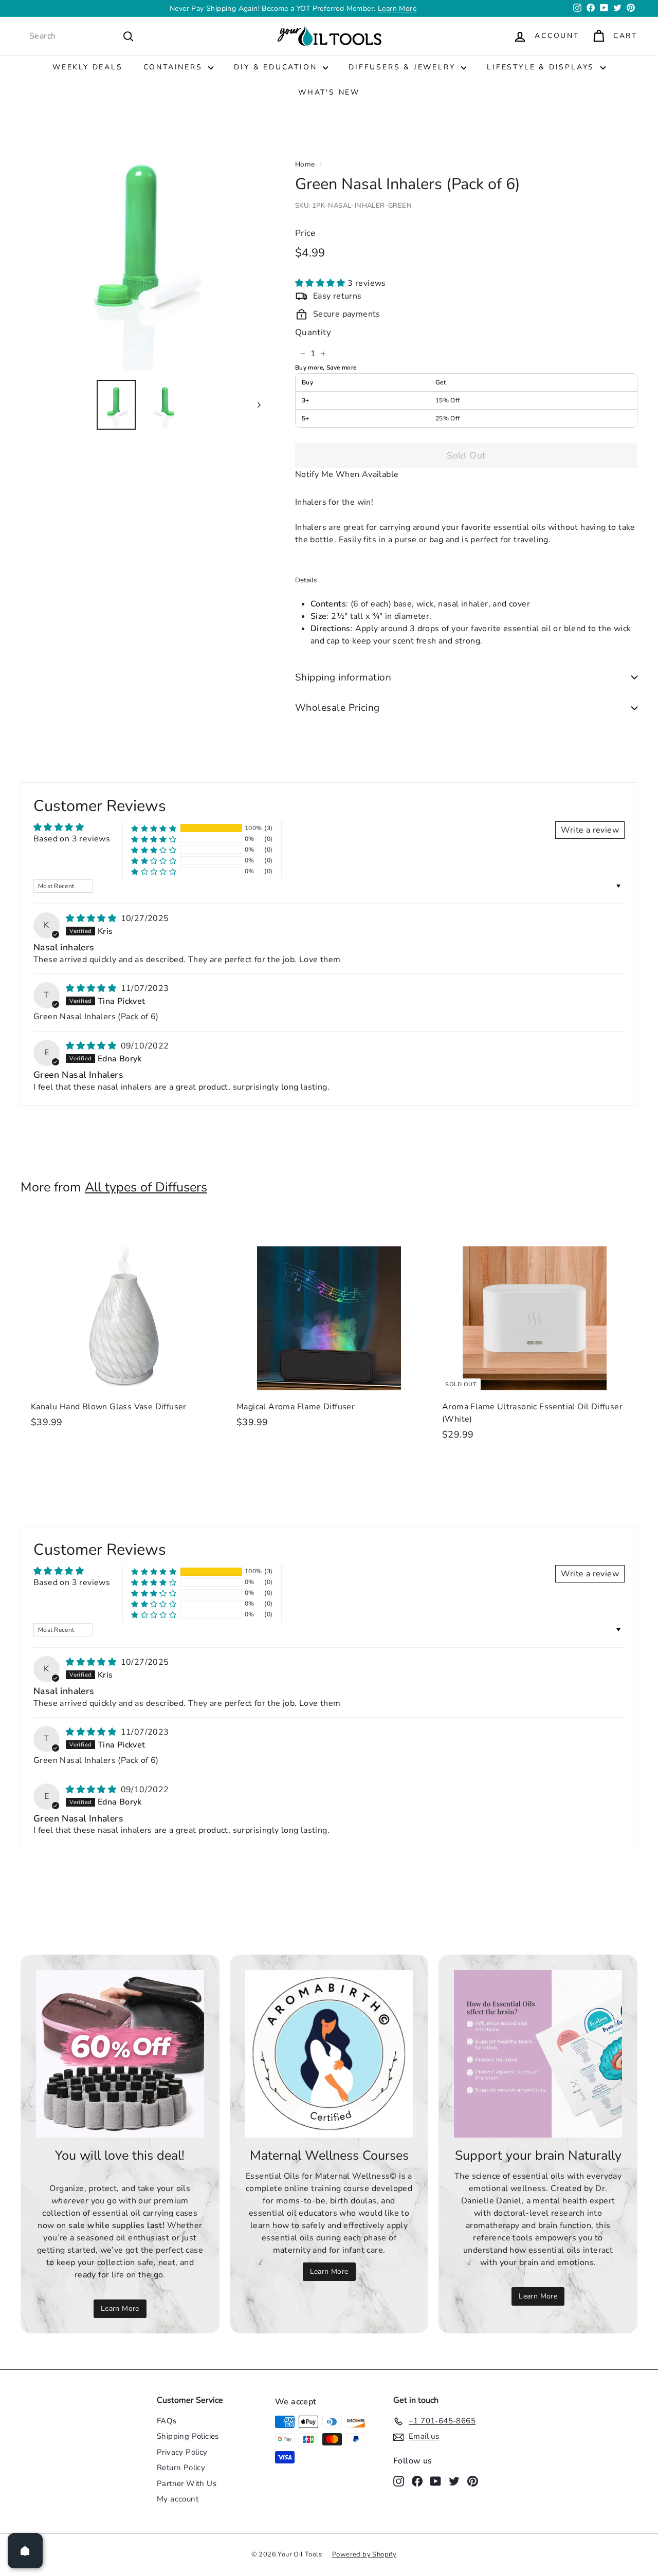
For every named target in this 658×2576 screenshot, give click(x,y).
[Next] (254, 405)
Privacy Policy (182, 2452)
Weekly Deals (88, 67)
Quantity (313, 332)
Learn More (120, 2308)
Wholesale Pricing (337, 708)
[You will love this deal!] (120, 2054)
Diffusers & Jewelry (404, 67)
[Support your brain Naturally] (538, 2054)
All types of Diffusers (146, 1187)
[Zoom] (141, 251)
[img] (92, 918)
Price (305, 233)
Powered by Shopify (364, 2554)
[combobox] (82, 36)
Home (305, 164)
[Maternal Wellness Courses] (329, 2054)
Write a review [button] (590, 830)
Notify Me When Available (347, 474)
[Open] (25, 2551)
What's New (329, 92)
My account (178, 2499)
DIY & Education (277, 67)
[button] (321, 284)
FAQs (167, 2421)
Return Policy (181, 2468)
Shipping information (343, 677)
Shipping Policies (188, 2436)
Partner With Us (187, 2483)
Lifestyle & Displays (542, 67)
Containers (175, 67)
